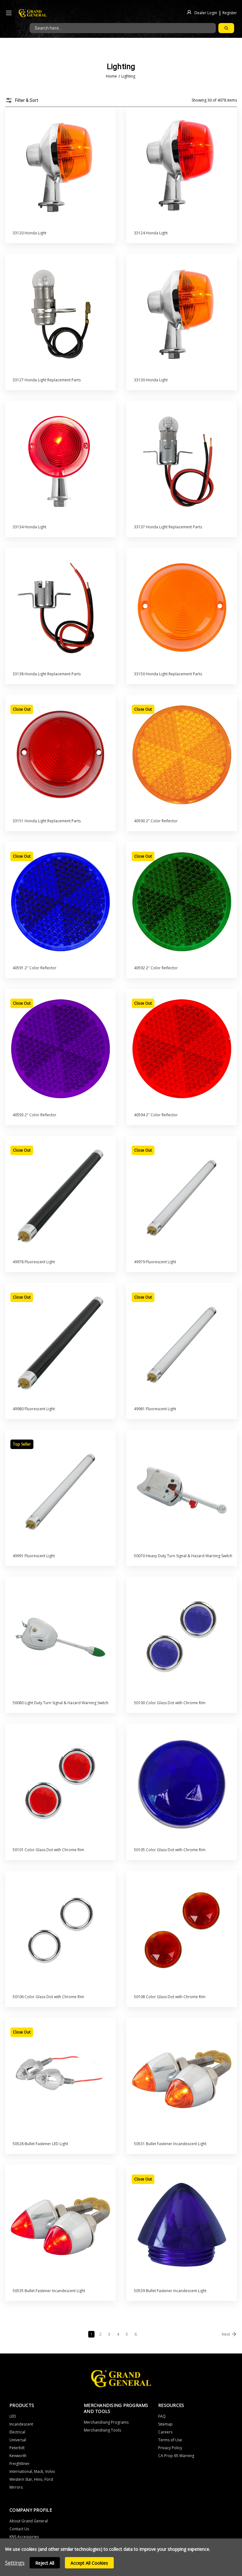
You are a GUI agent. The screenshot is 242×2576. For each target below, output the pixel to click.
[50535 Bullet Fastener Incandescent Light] (60, 2225)
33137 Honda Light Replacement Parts (168, 527)
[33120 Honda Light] (60, 167)
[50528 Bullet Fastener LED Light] (60, 2078)
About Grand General (29, 2521)
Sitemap (165, 2424)
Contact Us (19, 2529)
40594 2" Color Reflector (156, 1115)
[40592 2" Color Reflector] (182, 902)
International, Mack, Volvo (32, 2471)
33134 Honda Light (29, 527)
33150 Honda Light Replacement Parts (168, 674)
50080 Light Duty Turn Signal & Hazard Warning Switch (60, 1703)
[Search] (226, 28)
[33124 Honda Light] (182, 167)
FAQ (162, 2416)
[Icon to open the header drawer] (9, 13)
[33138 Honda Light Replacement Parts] (60, 608)
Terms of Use (170, 2440)
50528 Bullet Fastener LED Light (40, 2144)
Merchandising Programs (106, 2422)
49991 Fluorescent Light (34, 1556)
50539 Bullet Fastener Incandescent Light (170, 2291)
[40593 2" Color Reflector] (60, 1049)
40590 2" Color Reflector (156, 821)
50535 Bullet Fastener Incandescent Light (49, 2291)
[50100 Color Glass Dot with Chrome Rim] (182, 1637)
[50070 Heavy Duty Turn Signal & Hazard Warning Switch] (182, 1490)
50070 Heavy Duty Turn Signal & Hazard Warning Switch (183, 1556)
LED (13, 2416)
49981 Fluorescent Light (155, 1409)
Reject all (45, 2563)
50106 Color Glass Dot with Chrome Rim (48, 1997)
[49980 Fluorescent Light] (60, 1343)
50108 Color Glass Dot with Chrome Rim (170, 1997)
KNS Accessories (24, 2537)
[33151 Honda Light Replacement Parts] (60, 755)
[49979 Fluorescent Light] (182, 1196)
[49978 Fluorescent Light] (60, 1196)
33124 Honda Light (151, 233)
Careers (165, 2432)
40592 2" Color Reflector (156, 968)
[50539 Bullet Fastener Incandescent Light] (182, 2225)
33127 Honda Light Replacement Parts (47, 380)
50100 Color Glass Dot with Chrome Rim (170, 1703)
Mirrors (16, 2487)
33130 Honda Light (151, 380)
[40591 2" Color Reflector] (60, 902)
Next (226, 2334)
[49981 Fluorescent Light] (182, 1343)
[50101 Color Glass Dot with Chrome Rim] (60, 1784)
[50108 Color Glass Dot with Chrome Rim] (182, 1931)
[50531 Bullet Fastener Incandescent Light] (182, 2078)
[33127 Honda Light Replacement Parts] (60, 314)
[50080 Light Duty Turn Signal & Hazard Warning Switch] (60, 1637)
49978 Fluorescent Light (34, 1262)
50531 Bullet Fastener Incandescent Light (170, 2144)
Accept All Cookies (89, 2563)
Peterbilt (17, 2448)
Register (230, 12)
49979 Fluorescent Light (155, 1262)
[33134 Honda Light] (60, 461)
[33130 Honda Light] (182, 314)
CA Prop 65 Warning (176, 2456)
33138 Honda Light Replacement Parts (47, 674)
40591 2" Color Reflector (35, 968)
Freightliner (20, 2464)
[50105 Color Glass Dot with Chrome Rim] (182, 1784)
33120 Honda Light (29, 233)
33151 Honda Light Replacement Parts (47, 821)
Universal (18, 2440)
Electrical (17, 2432)
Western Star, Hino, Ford (31, 2479)
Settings (15, 2563)
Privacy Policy (170, 2448)
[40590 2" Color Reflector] (182, 755)
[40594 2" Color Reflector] (182, 1049)
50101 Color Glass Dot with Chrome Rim (48, 1850)
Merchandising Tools (102, 2430)
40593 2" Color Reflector (35, 1115)
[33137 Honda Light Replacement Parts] (182, 461)
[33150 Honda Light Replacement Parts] (182, 608)
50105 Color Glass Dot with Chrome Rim (170, 1850)
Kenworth (18, 2456)
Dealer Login (206, 12)
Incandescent (21, 2424)
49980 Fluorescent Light (34, 1409)
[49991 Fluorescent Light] (60, 1490)
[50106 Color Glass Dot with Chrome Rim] (60, 1931)
